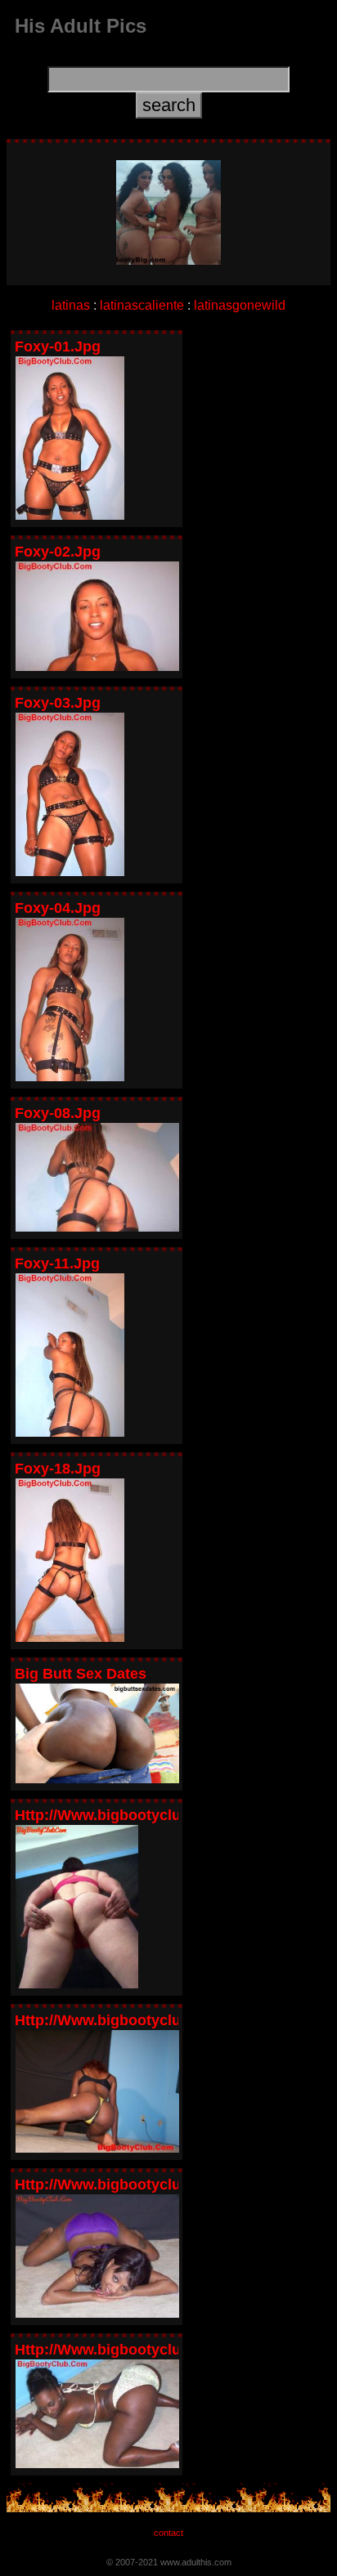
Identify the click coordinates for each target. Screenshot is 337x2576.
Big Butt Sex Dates (81, 1674)
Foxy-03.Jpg (58, 703)
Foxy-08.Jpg (58, 1113)
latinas (71, 305)
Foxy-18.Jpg (58, 1469)
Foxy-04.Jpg (58, 908)
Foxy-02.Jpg (58, 552)
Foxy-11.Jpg (57, 1263)
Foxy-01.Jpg (58, 347)
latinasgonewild (240, 305)
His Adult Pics (81, 26)
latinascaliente (142, 305)
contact (168, 2533)
